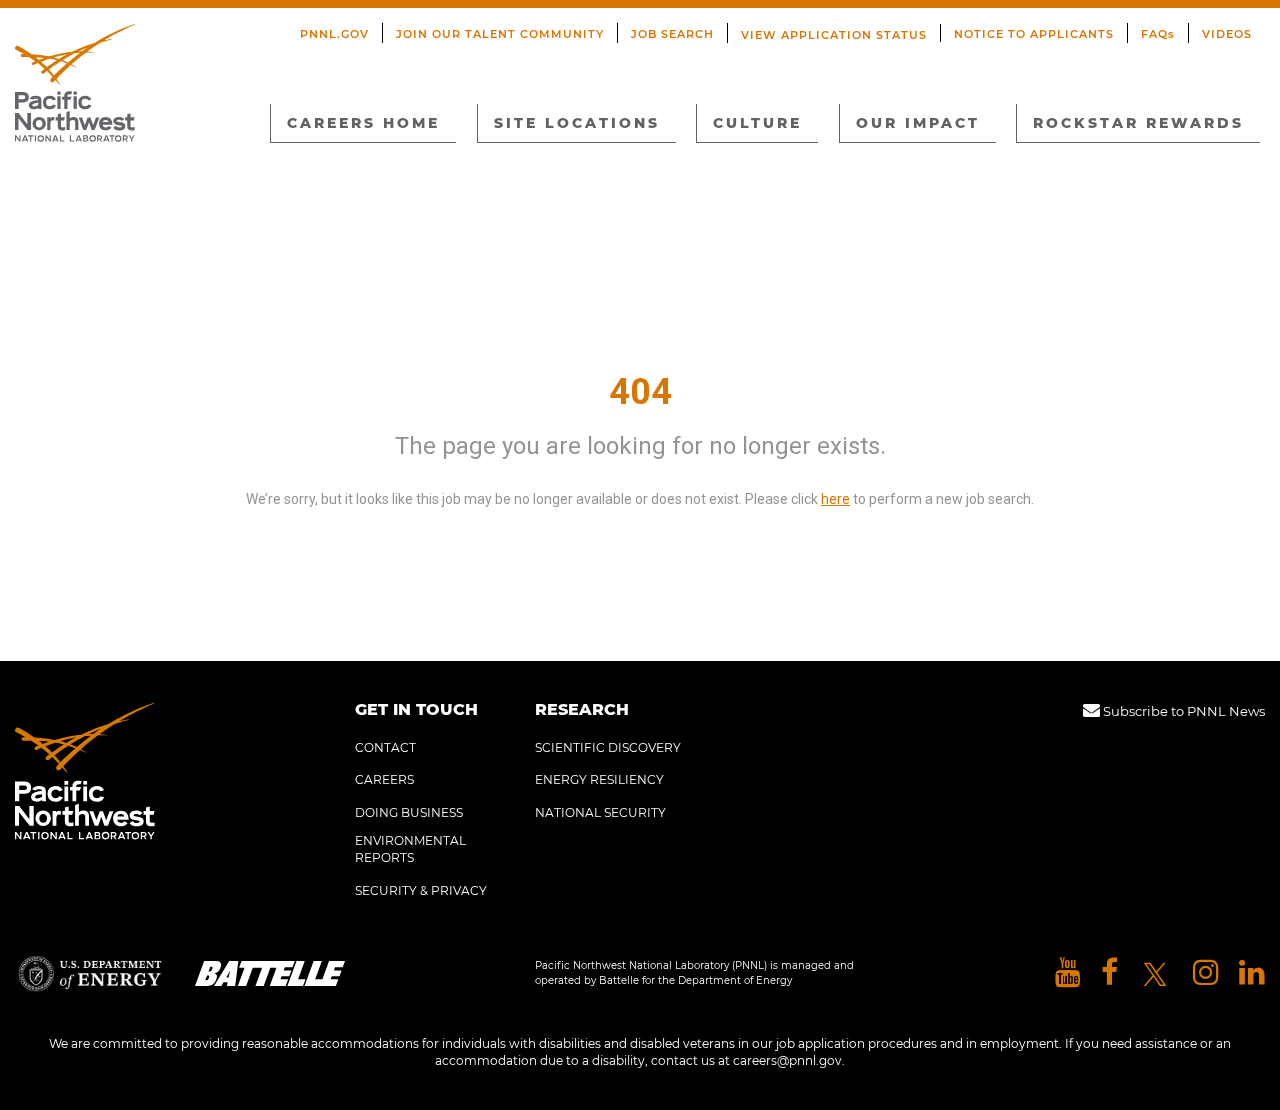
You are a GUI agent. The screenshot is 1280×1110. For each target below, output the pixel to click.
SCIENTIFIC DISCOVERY (608, 747)
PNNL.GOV (334, 34)
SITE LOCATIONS (577, 123)
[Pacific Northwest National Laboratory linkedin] (1252, 973)
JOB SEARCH (672, 34)
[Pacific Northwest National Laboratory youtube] (1068, 973)
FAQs (1158, 34)
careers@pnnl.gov (787, 1060)
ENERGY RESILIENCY (599, 779)
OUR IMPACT (918, 123)
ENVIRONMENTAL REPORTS (410, 849)
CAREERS (384, 779)
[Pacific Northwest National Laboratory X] (1155, 973)
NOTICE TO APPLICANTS (1034, 34)
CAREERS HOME (363, 123)
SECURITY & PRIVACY (421, 890)
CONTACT (385, 747)
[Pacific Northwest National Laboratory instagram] (1206, 973)
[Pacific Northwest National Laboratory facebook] (1109, 973)
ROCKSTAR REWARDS (1138, 123)
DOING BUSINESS (409, 812)
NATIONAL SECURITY (600, 812)
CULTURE (757, 123)
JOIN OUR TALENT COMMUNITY (500, 34)
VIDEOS (1227, 34)
